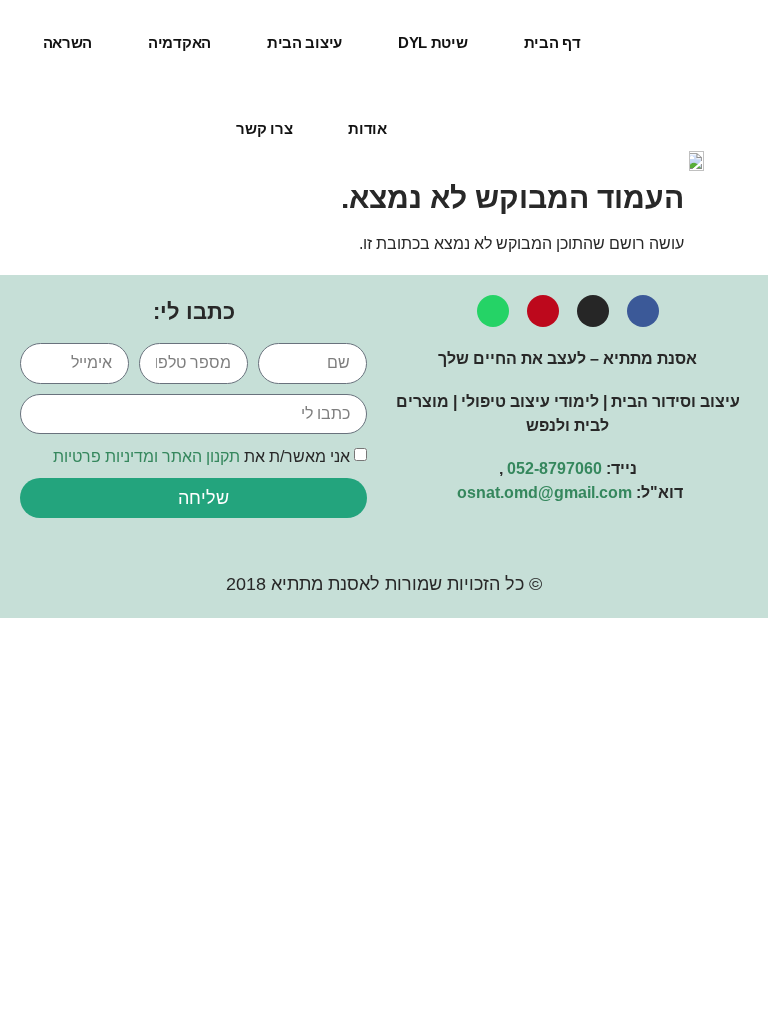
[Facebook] (643, 311)
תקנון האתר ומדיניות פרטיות (146, 456)
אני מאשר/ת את (201, 456)
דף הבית (552, 42)
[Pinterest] (543, 311)
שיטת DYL (433, 42)
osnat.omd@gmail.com (544, 492)
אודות (367, 128)
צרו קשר (264, 128)
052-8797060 (554, 468)
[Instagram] (593, 311)
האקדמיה (179, 42)
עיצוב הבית (304, 42)
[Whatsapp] (493, 311)
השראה (68, 42)
